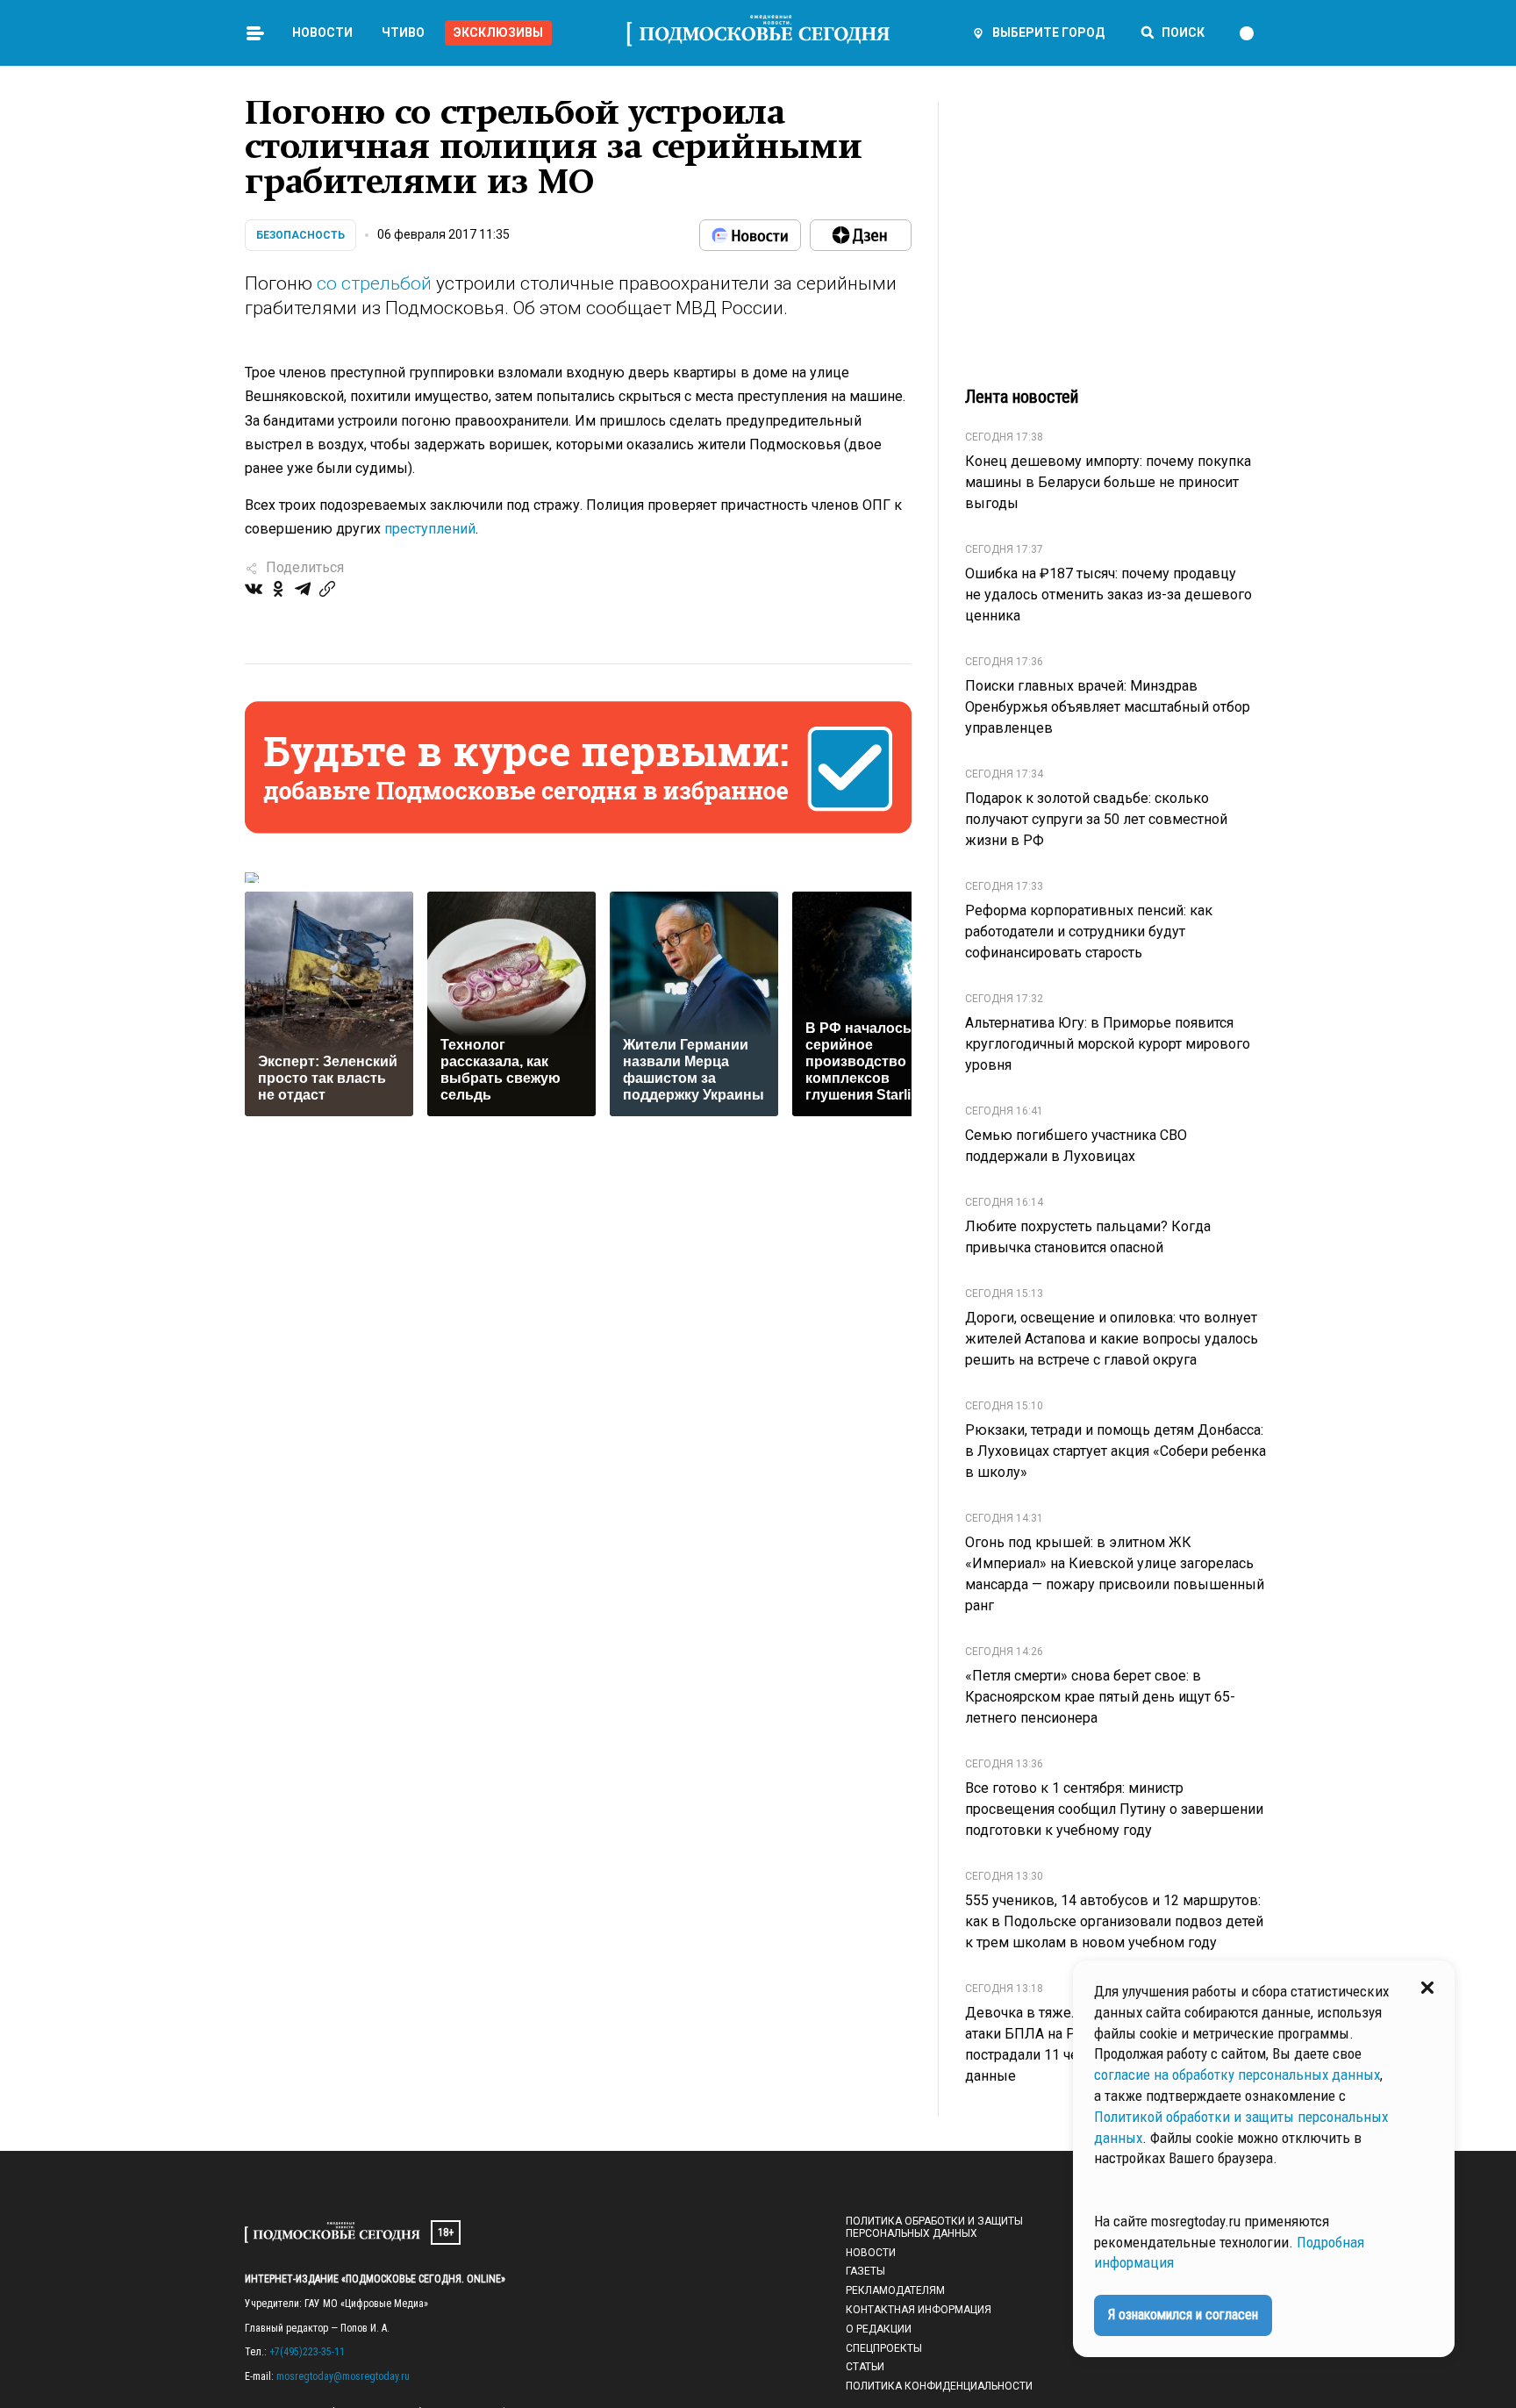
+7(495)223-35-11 (307, 2352)
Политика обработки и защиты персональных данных (934, 2227)
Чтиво (403, 32)
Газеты (865, 2271)
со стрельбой (374, 283)
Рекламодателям (895, 2290)
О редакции (879, 2329)
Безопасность (300, 235)
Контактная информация (919, 2310)
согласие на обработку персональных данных (1237, 2075)
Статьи (865, 2367)
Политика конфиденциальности (939, 2386)
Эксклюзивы (498, 32)
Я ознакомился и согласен (1183, 2315)
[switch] (1255, 33)
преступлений (430, 529)
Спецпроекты (884, 2348)
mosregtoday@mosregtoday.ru (343, 2376)
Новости (322, 32)
